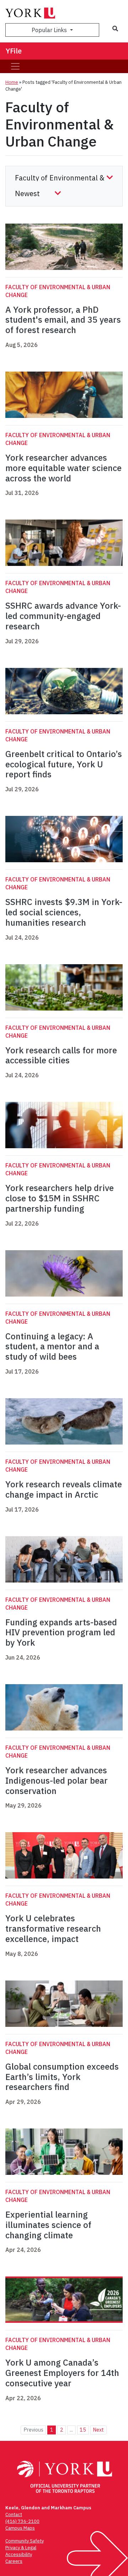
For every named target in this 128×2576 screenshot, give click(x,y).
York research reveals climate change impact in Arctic (64, 1489)
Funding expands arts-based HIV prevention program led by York (61, 1632)
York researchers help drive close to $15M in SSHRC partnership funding (60, 1198)
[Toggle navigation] (15, 66)
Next (98, 2430)
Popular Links (50, 30)
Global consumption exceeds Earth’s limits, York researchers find (62, 2077)
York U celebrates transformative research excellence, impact (53, 1928)
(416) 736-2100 (22, 2521)
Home (12, 82)
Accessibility (19, 2554)
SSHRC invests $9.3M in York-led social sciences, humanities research (64, 912)
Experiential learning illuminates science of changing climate (48, 2225)
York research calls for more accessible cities (61, 1055)
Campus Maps (20, 2528)
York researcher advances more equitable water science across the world (63, 468)
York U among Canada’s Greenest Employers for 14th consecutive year (62, 2373)
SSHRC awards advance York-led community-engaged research (63, 616)
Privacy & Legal (21, 2548)
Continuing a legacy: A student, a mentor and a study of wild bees (52, 1346)
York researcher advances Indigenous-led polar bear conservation (57, 1780)
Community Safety (25, 2541)
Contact (14, 2514)
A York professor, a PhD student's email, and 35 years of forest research (63, 320)
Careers (14, 2561)
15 (83, 2430)
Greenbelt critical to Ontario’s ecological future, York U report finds (64, 764)
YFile (14, 51)
